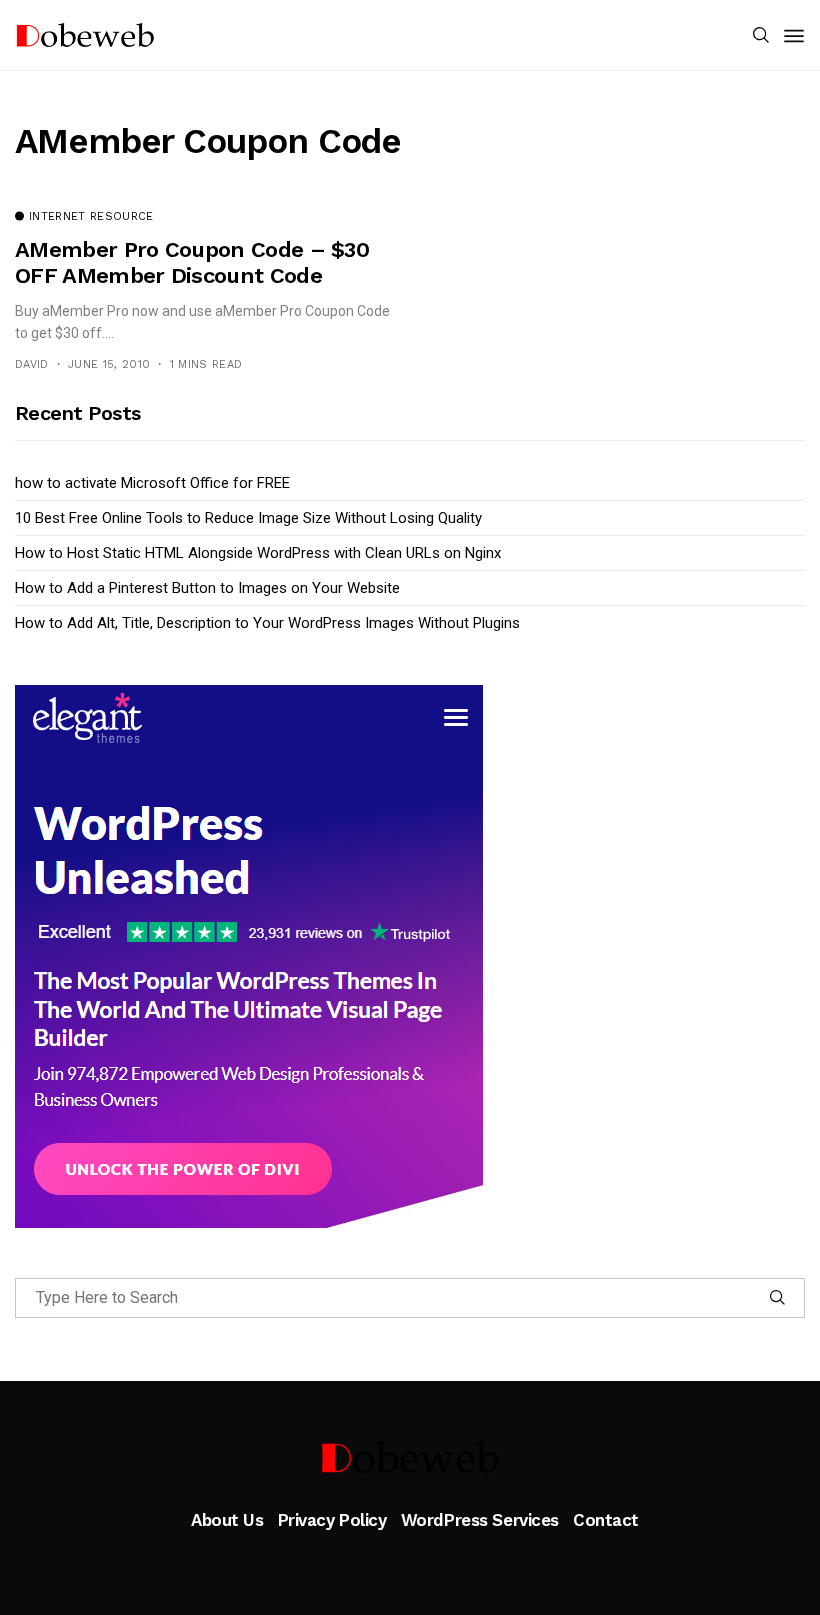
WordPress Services (480, 1520)
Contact (606, 1520)
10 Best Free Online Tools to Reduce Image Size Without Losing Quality (248, 518)
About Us (227, 1520)
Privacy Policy (332, 1520)
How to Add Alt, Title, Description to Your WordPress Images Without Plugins (267, 623)
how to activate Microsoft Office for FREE (152, 483)
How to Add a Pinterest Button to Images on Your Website (207, 588)
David (32, 364)
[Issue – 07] (410, 1457)
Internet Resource (91, 217)
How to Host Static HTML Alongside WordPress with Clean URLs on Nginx (258, 553)
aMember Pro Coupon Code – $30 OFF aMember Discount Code (192, 262)
